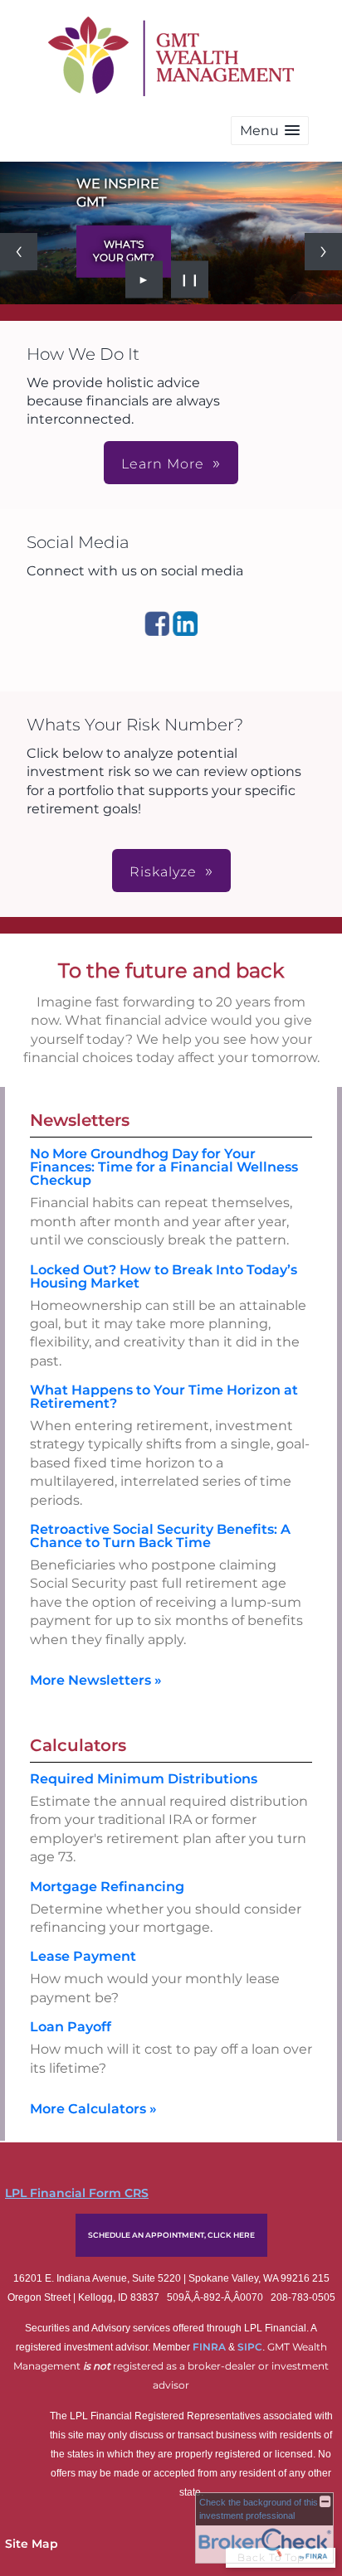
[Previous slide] (19, 252)
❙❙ (190, 279)
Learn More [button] (163, 464)
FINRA (210, 2347)
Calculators (78, 1745)
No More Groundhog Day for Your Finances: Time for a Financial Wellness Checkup (164, 1167)
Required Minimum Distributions (144, 1779)
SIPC (250, 2347)
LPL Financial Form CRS (77, 2193)
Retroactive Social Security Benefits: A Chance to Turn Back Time (160, 1536)
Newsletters (80, 1120)
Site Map (32, 2544)
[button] (270, 131)
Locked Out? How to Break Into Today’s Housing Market (164, 1276)
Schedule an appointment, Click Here (171, 2235)
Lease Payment (83, 1956)
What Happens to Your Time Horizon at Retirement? (164, 1397)
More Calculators (93, 2109)
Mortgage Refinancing (107, 1887)
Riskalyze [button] (163, 872)
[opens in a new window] (157, 631)
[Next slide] (323, 252)
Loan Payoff (71, 2027)
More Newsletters (96, 1680)
